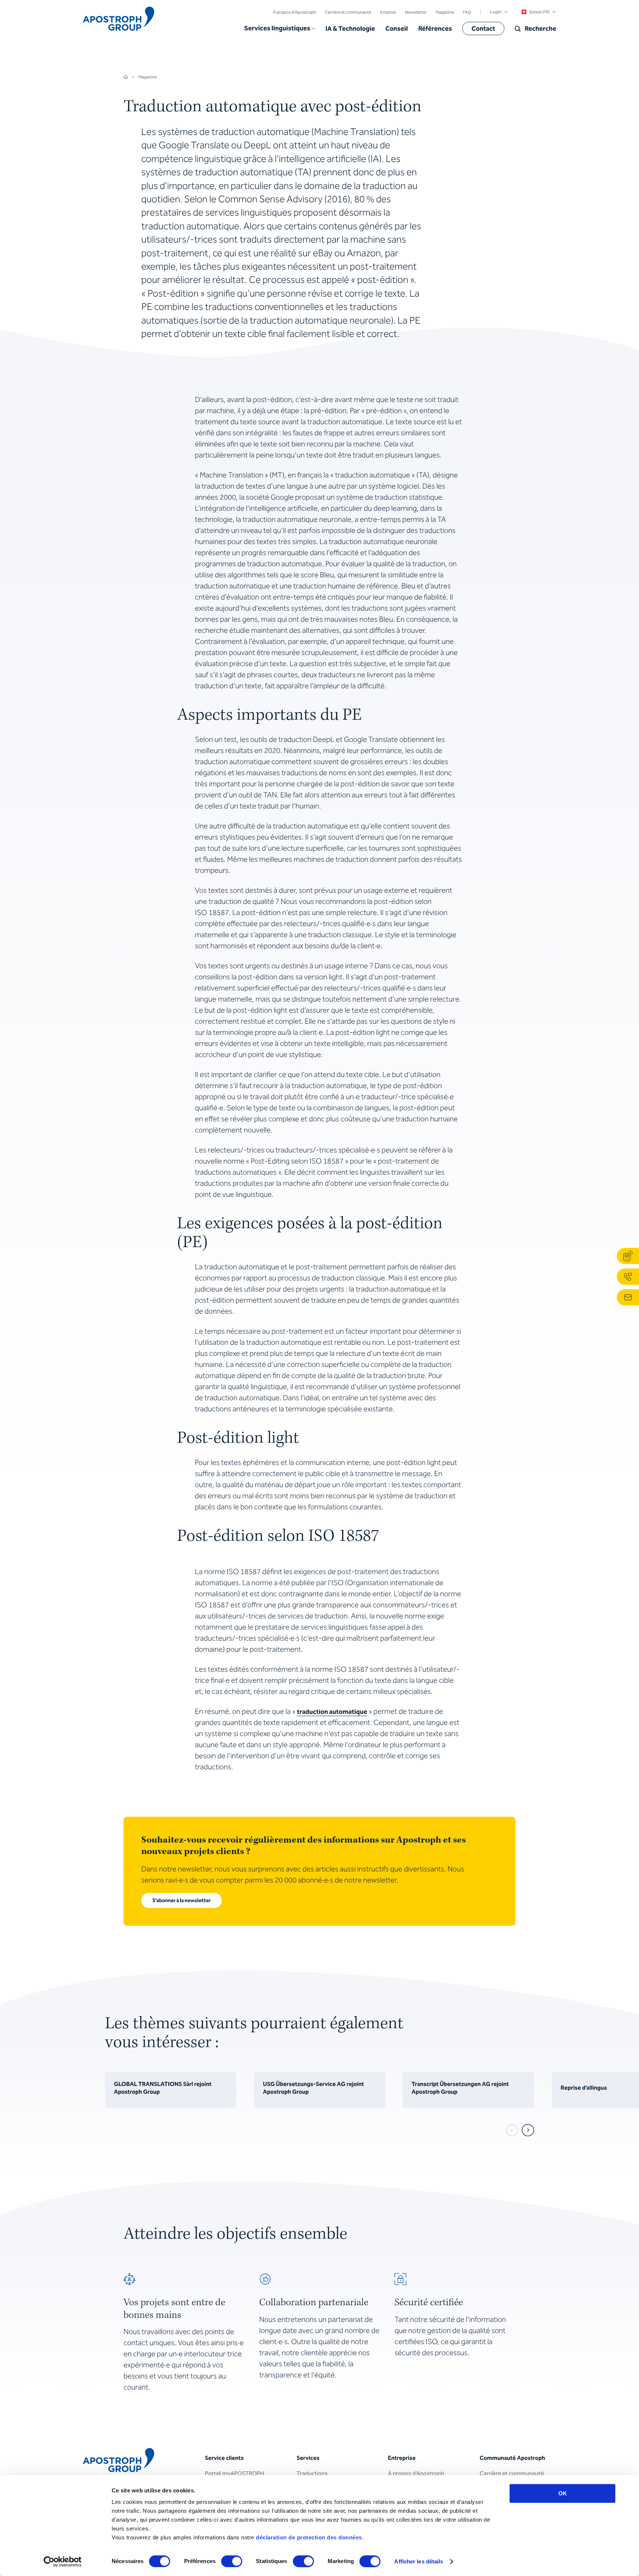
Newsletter (416, 12)
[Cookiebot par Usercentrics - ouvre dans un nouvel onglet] (63, 2562)
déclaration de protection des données (309, 2537)
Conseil (397, 28)
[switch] (232, 2561)
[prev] (512, 2130)
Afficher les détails (419, 2561)
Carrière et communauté (348, 12)
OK (563, 2493)
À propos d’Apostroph (295, 12)
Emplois (388, 12)
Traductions (312, 2473)
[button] (280, 28)
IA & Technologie (350, 28)
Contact (483, 28)
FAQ (467, 12)
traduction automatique (332, 1712)
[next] (528, 2130)
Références (435, 28)
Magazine (445, 12)
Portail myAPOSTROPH (234, 2473)
